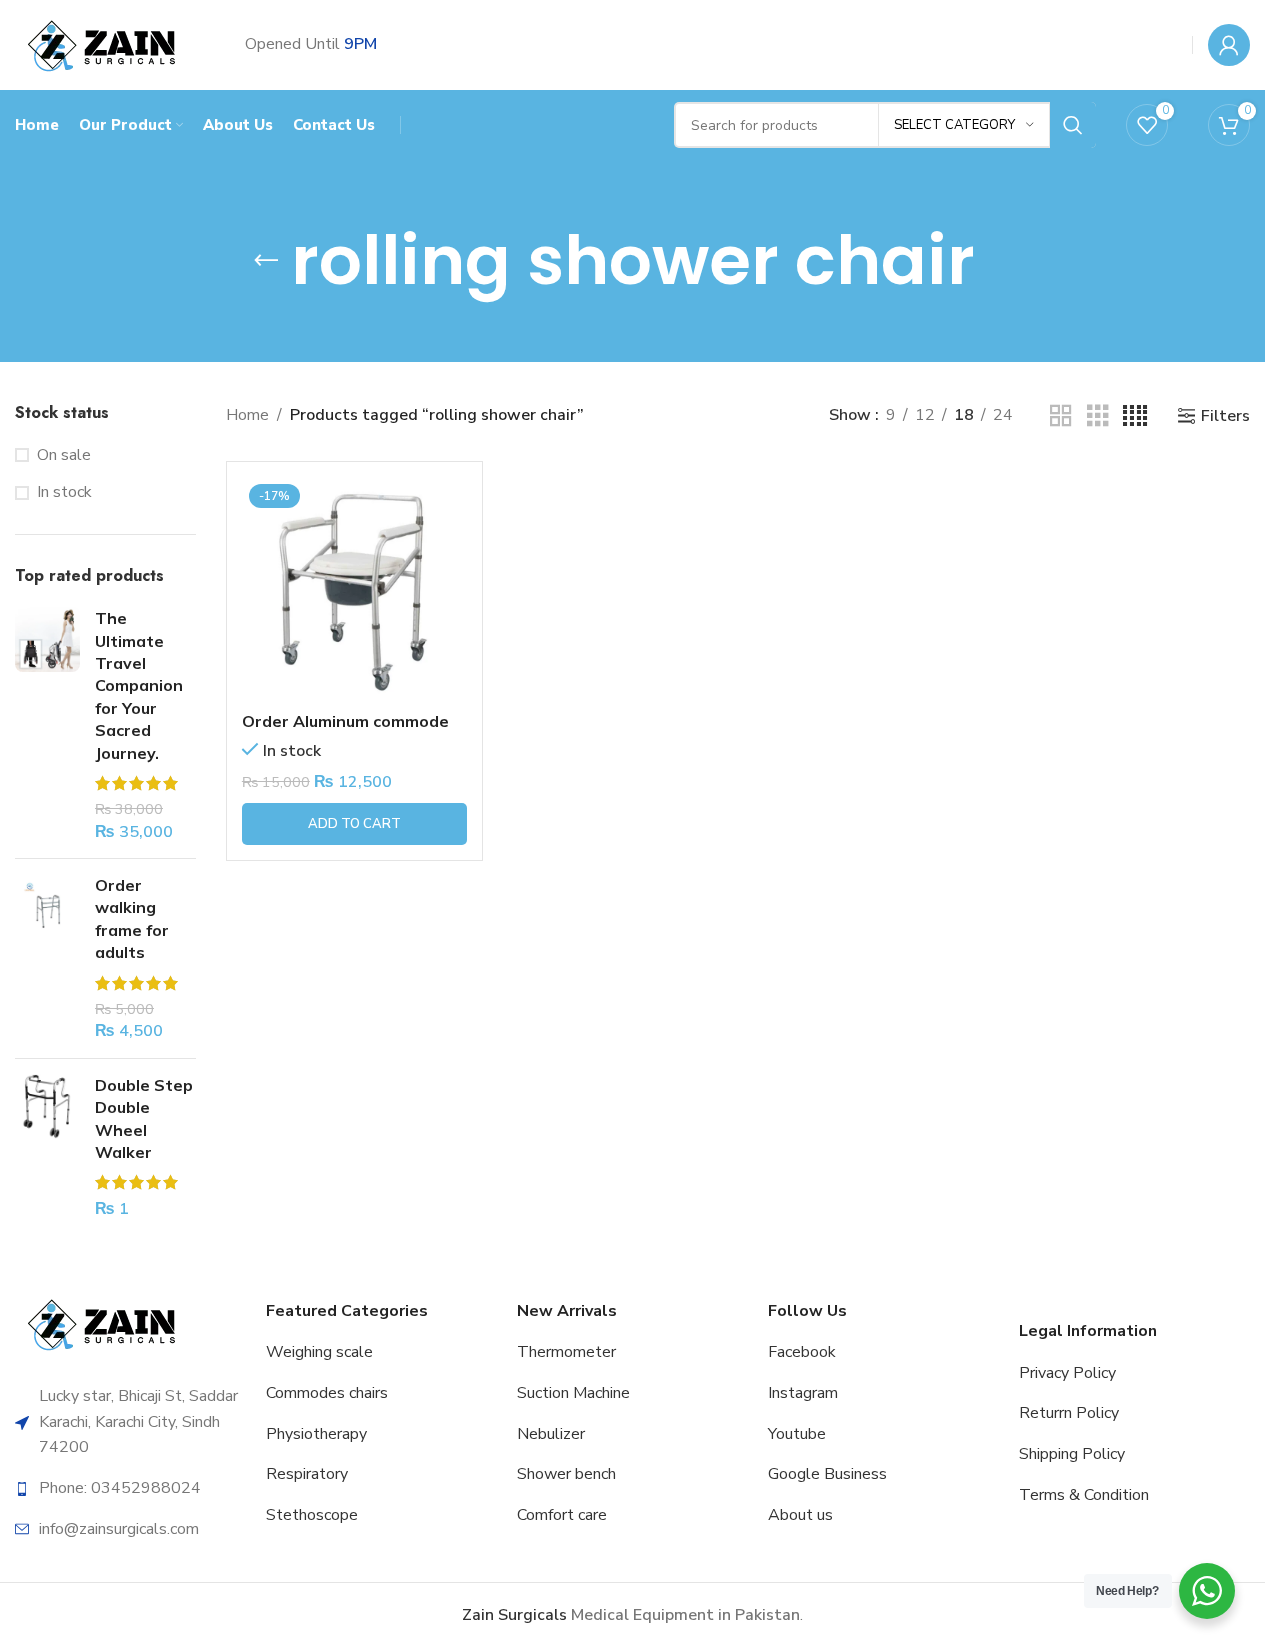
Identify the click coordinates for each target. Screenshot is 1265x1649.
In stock (64, 492)
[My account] (1229, 45)
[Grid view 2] (1061, 416)
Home (247, 415)
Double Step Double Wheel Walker (144, 1118)
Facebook (802, 1352)
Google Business (827, 1474)
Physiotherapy (316, 1434)
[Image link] (105, 1324)
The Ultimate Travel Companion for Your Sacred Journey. (139, 685)
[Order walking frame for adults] (47, 958)
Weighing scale (319, 1352)
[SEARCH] (1073, 125)
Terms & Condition (1084, 1495)
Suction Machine (573, 1393)
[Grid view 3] (1098, 416)
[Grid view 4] (1135, 416)
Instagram (803, 1393)
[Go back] (266, 261)
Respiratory (307, 1474)
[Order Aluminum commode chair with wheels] (354, 589)
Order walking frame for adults (132, 918)
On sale (64, 455)
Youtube (797, 1434)
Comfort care (562, 1515)
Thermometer (566, 1352)
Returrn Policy (1069, 1413)
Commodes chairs (327, 1393)
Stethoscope (312, 1515)
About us (800, 1515)
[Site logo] (105, 44)
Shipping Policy (1072, 1454)
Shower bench (566, 1474)
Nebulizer (551, 1434)
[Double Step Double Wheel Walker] (47, 1147)
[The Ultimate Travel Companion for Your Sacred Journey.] (47, 725)
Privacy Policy (1067, 1373)
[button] (354, 824)
